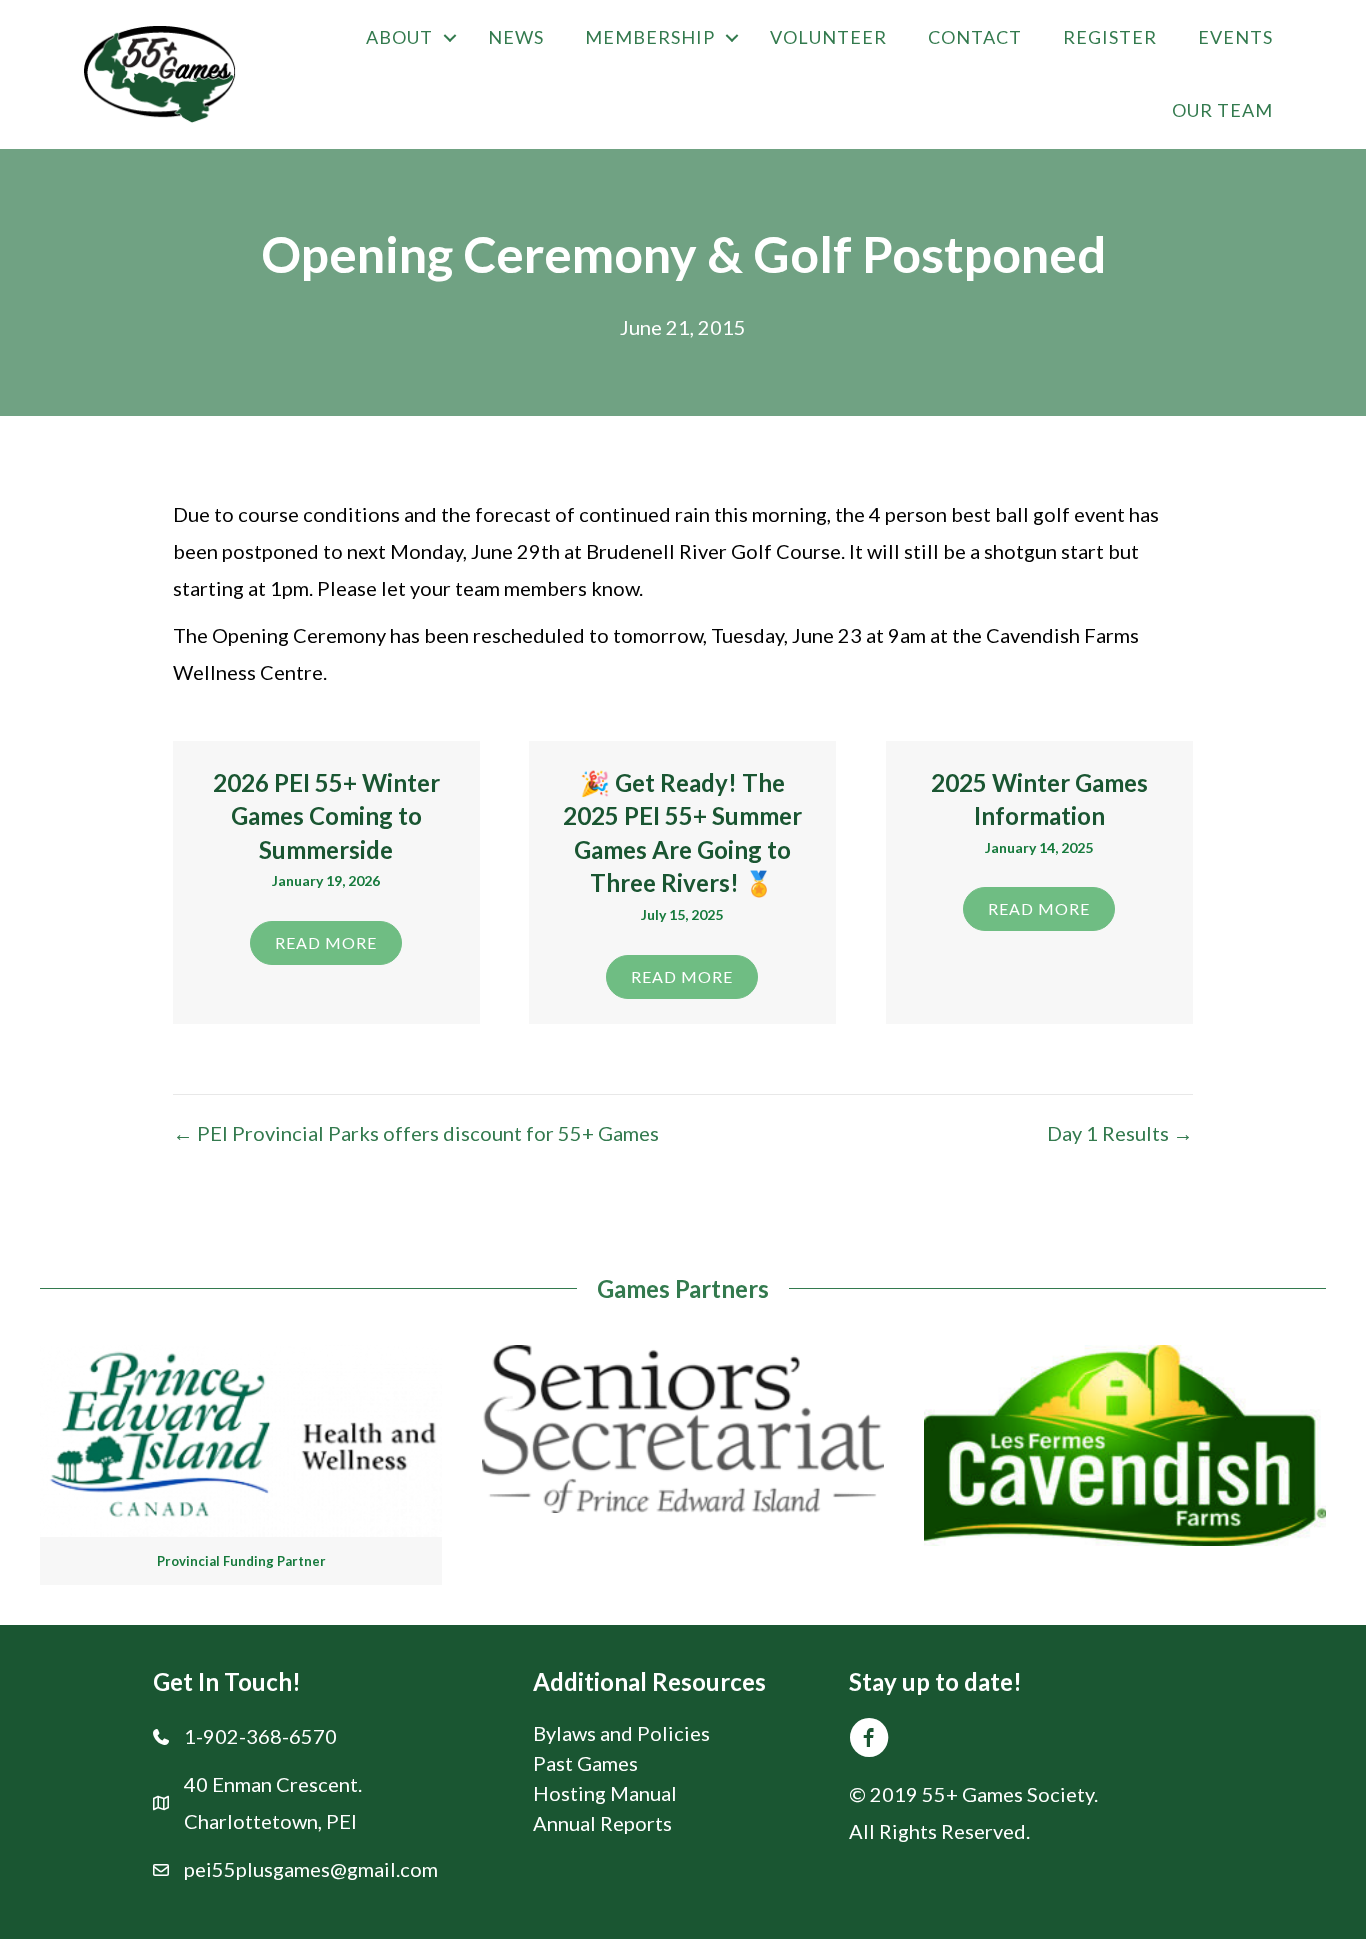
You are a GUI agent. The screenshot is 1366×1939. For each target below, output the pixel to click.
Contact (975, 37)
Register (1110, 37)
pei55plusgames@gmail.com (311, 1869)
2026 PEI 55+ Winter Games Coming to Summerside (326, 816)
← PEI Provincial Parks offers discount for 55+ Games (416, 1133)
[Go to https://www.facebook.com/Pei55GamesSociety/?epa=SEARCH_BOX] (869, 1742)
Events (1235, 37)
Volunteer (828, 37)
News (516, 37)
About (399, 37)
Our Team (1222, 110)
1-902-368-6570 (260, 1736)
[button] (450, 37)
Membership (650, 37)
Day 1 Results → (1120, 1133)
